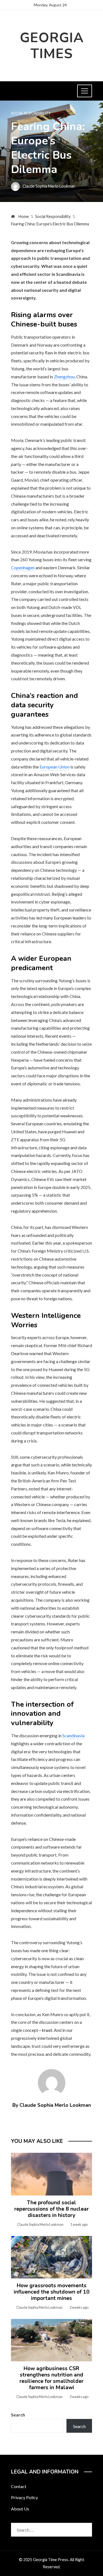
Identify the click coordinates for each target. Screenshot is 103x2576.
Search (18, 2415)
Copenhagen (23, 567)
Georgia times (52, 46)
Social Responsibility (31, 113)
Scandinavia (73, 1735)
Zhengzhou (64, 377)
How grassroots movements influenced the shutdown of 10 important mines (52, 2292)
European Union (55, 767)
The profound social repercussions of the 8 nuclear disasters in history (51, 2209)
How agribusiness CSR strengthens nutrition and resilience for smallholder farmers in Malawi (51, 2378)
